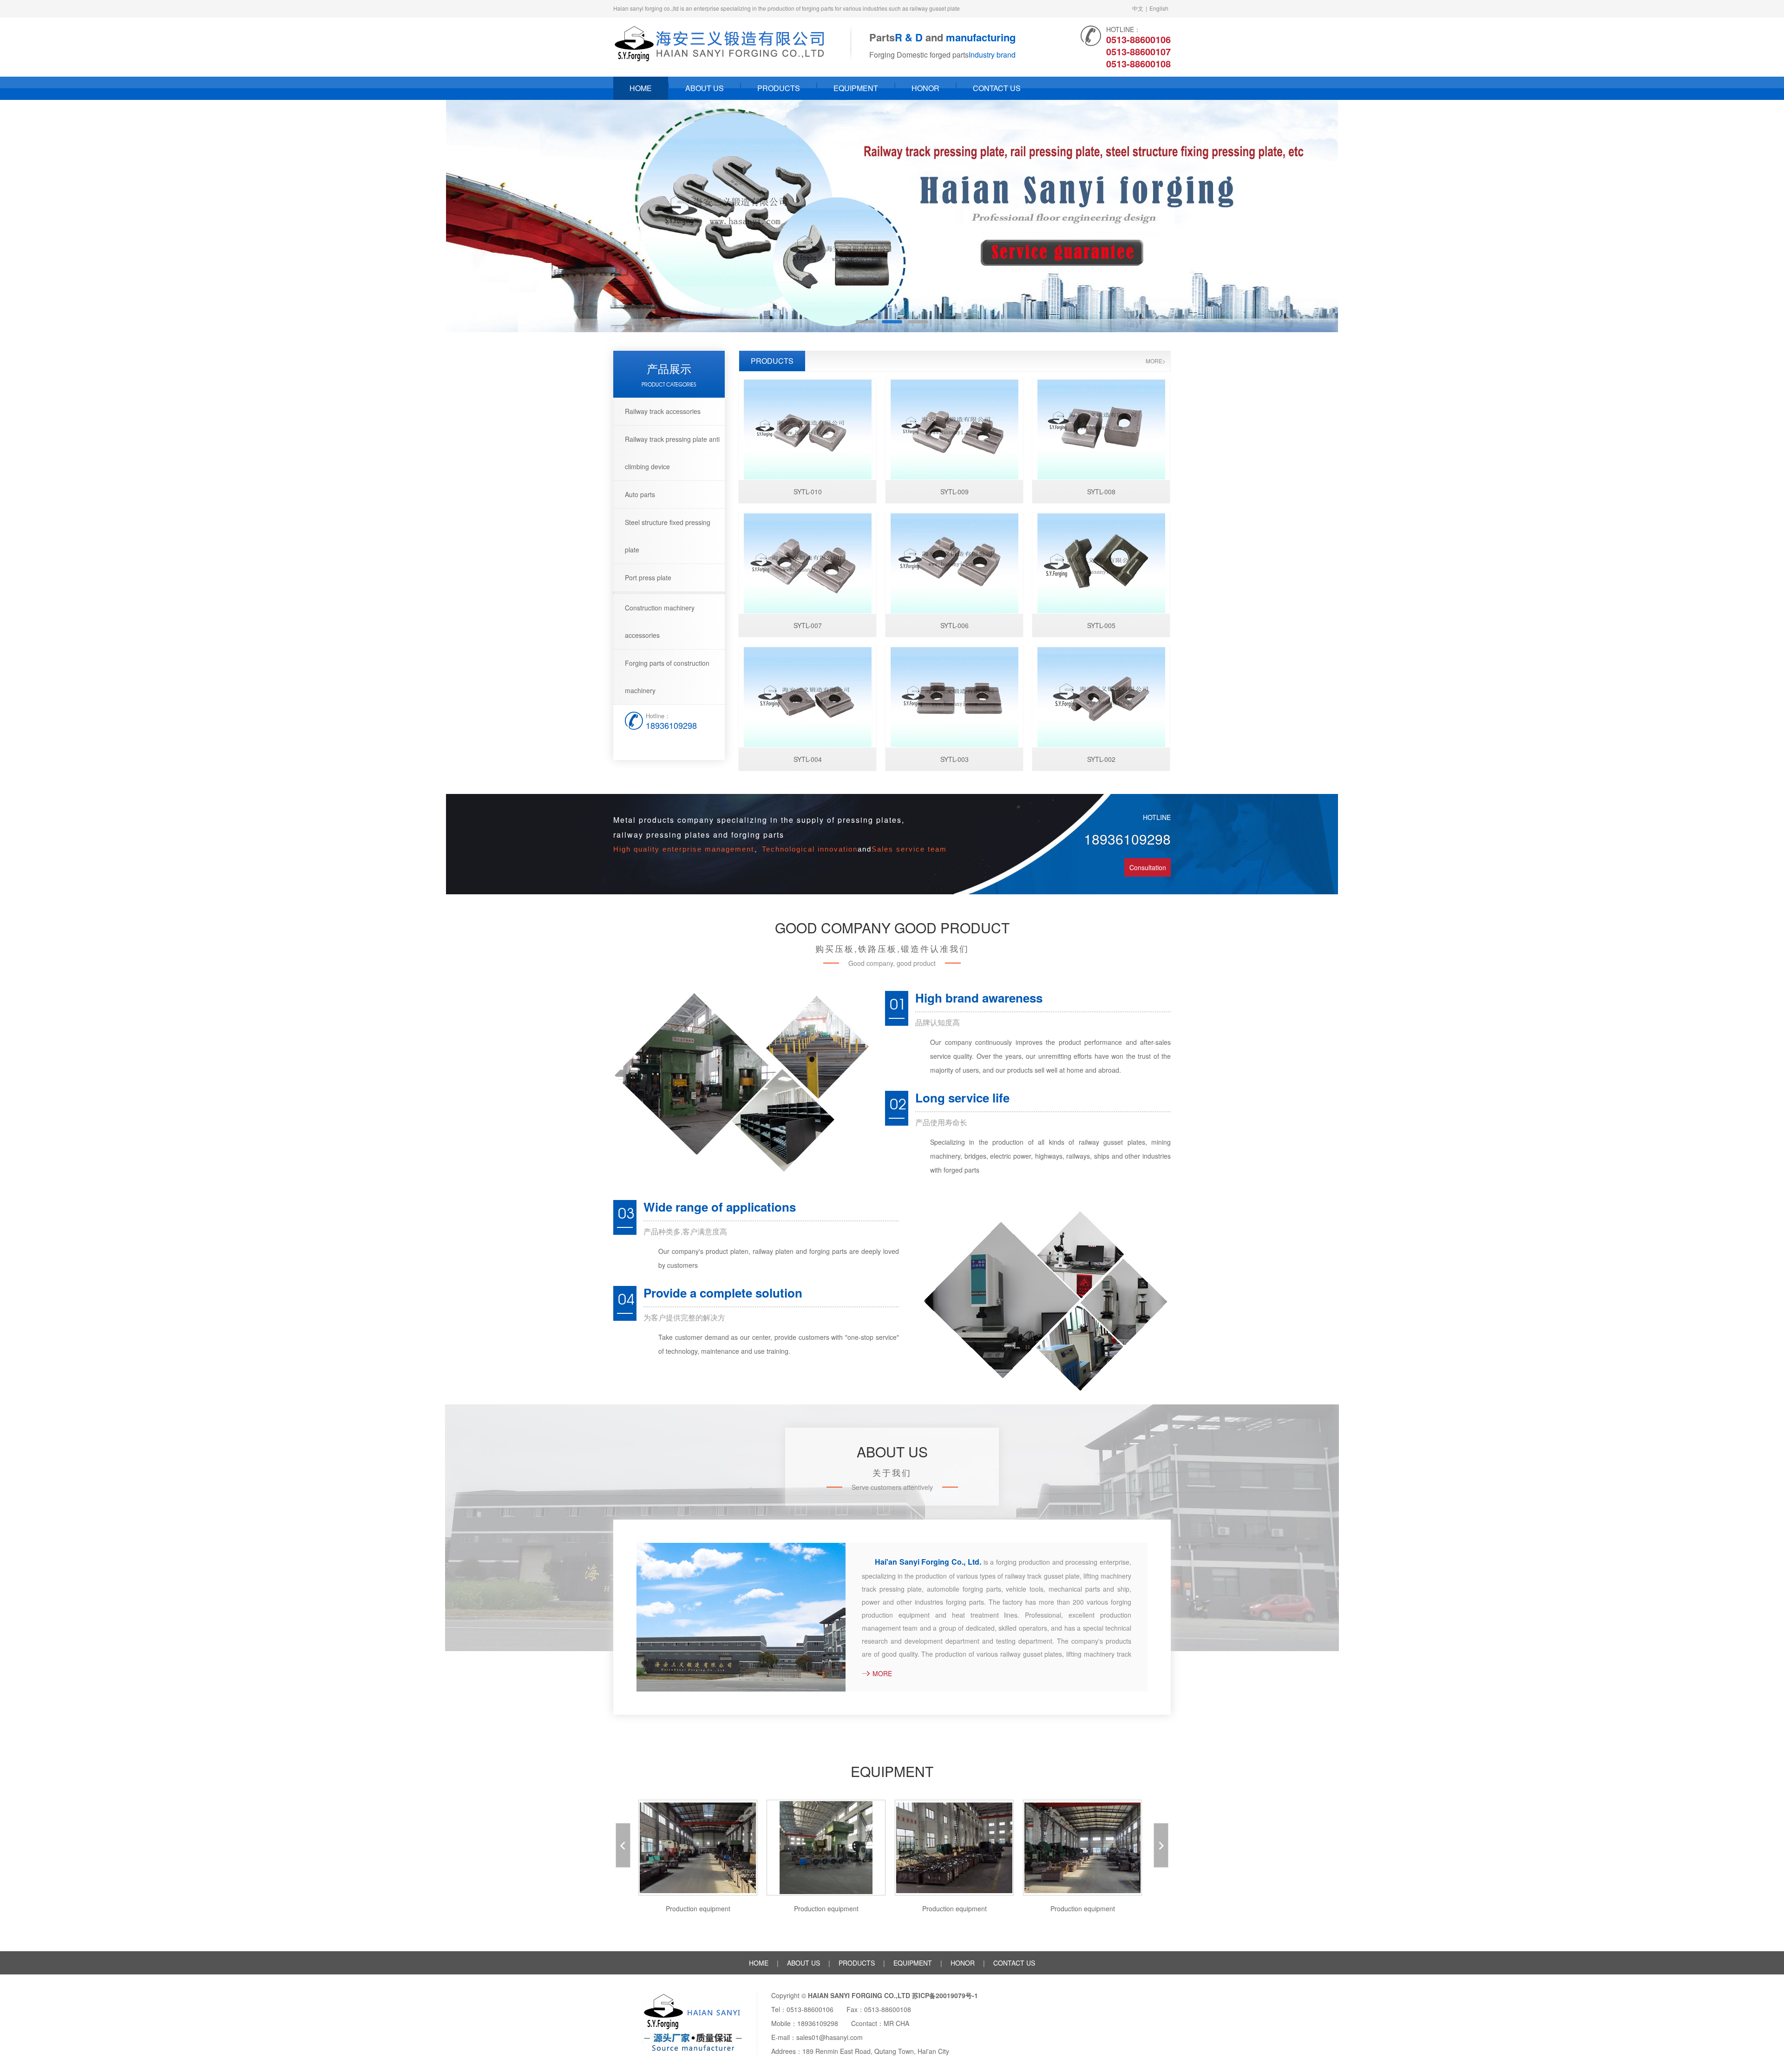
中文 (1138, 8)
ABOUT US (705, 88)
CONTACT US (997, 88)
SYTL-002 (1101, 759)
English (1159, 8)
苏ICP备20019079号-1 (945, 1995)
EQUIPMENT (856, 88)
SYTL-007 (808, 625)
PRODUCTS (779, 88)
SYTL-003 (954, 759)
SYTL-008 (1101, 492)
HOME (641, 88)
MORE (882, 1673)
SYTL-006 (954, 625)
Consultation (1148, 867)
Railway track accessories (663, 411)
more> (1156, 361)
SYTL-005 (1101, 625)
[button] (1739, 216)
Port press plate (648, 577)
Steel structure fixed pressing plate (668, 536)
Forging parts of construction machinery (667, 677)
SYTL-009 (954, 492)
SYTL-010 (808, 492)
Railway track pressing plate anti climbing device (672, 453)
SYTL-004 (808, 759)
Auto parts (640, 494)
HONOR (925, 88)
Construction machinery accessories (660, 621)
